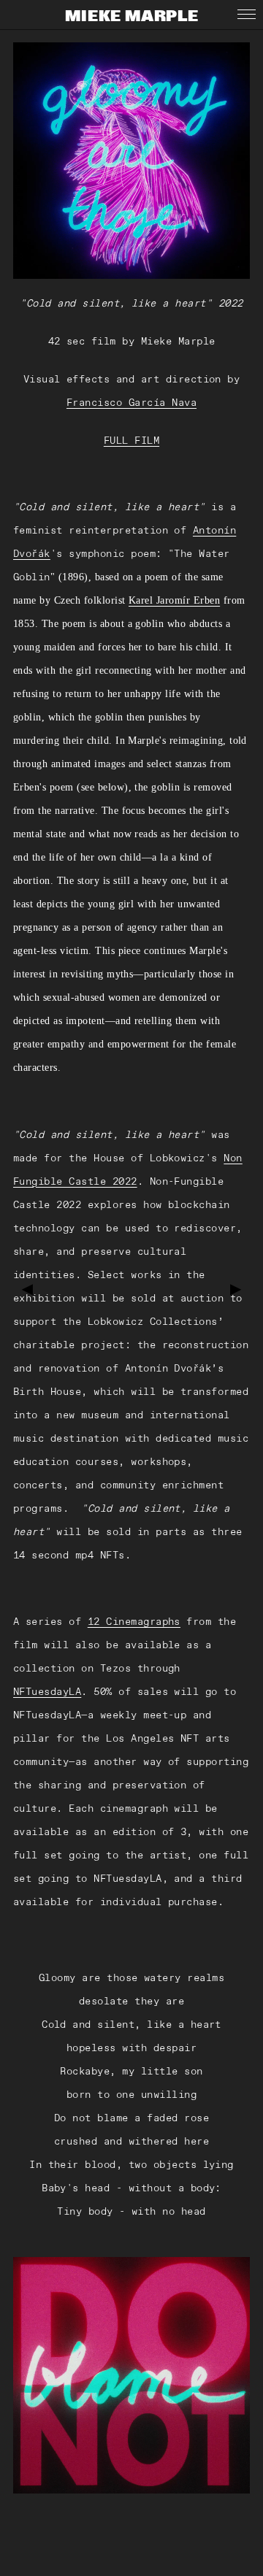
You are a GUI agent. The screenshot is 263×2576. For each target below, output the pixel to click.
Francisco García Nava (131, 402)
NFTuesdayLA (47, 1691)
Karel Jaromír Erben (174, 600)
